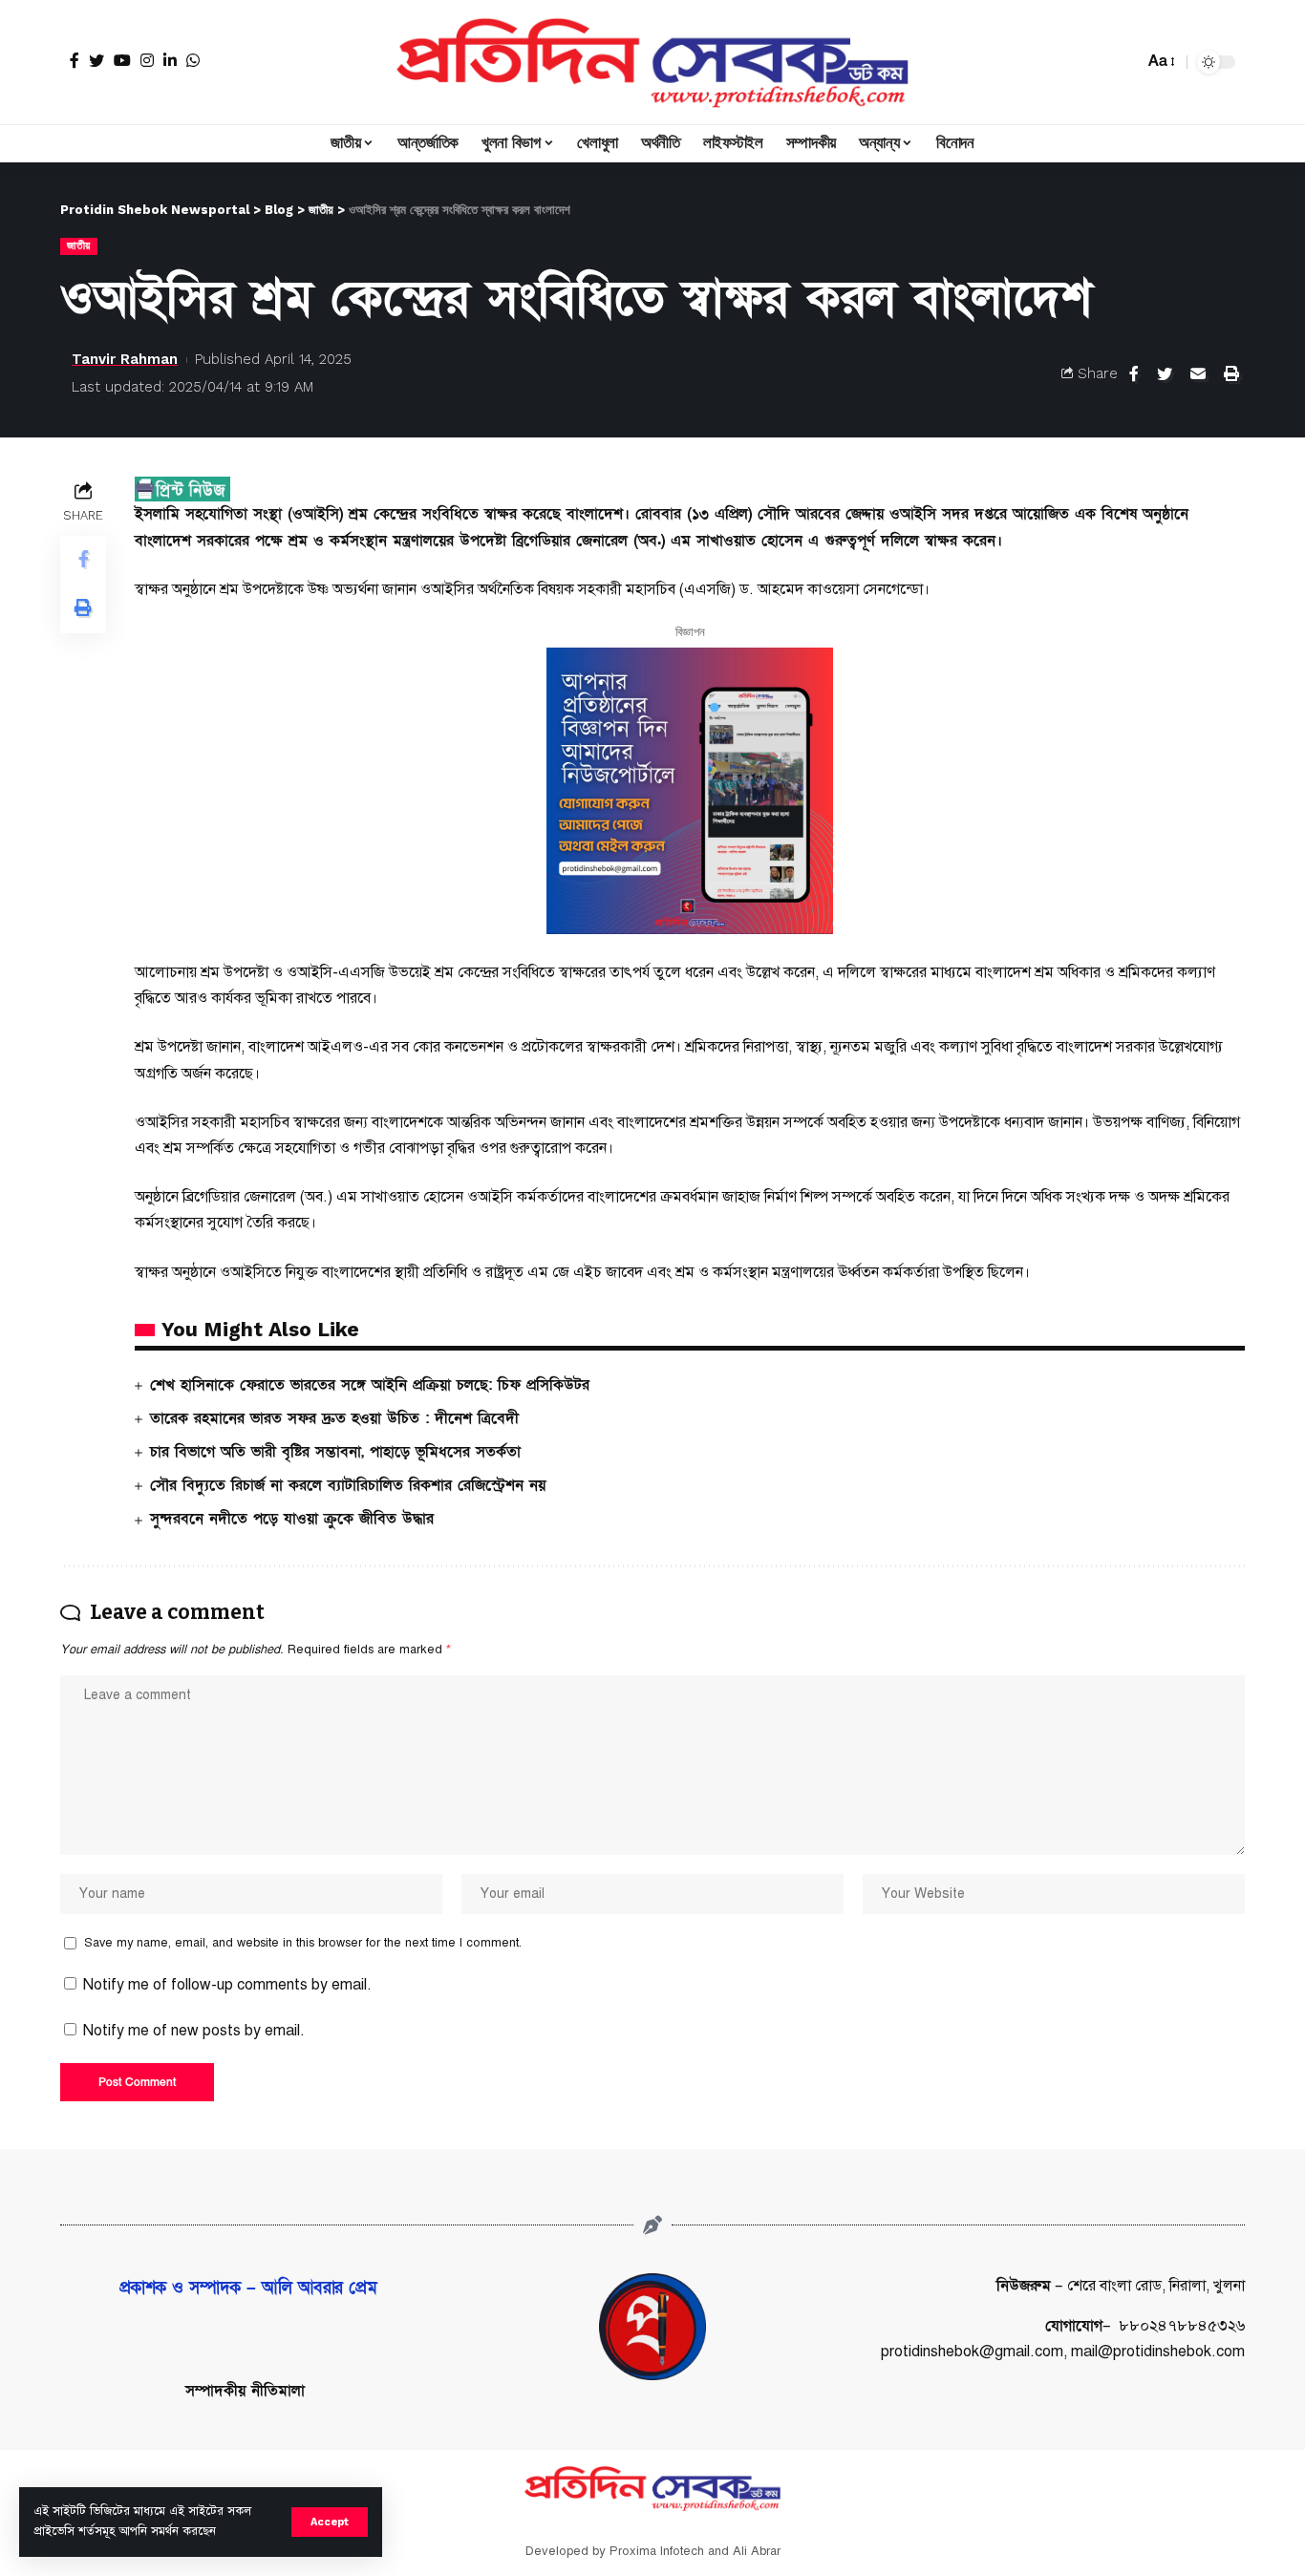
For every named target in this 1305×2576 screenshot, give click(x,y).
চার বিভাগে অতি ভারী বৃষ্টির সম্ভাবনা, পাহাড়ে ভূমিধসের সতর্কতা (335, 1452)
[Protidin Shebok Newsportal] (652, 62)
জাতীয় (79, 245)
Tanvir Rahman (125, 359)
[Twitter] (96, 60)
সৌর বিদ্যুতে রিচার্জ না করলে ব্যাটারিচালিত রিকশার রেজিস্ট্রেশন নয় (348, 1485)
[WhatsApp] (193, 60)
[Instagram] (147, 60)
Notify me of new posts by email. (194, 2031)
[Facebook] (75, 60)
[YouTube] (122, 60)
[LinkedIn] (170, 60)
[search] (1124, 62)
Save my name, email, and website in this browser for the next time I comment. (303, 1943)
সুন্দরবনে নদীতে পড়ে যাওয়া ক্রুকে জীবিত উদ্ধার (292, 1519)
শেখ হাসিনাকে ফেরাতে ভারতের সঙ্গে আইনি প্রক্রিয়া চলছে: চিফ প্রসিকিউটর (370, 1385)
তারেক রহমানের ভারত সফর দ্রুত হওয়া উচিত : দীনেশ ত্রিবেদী (334, 1418)
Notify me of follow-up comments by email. (227, 1985)
